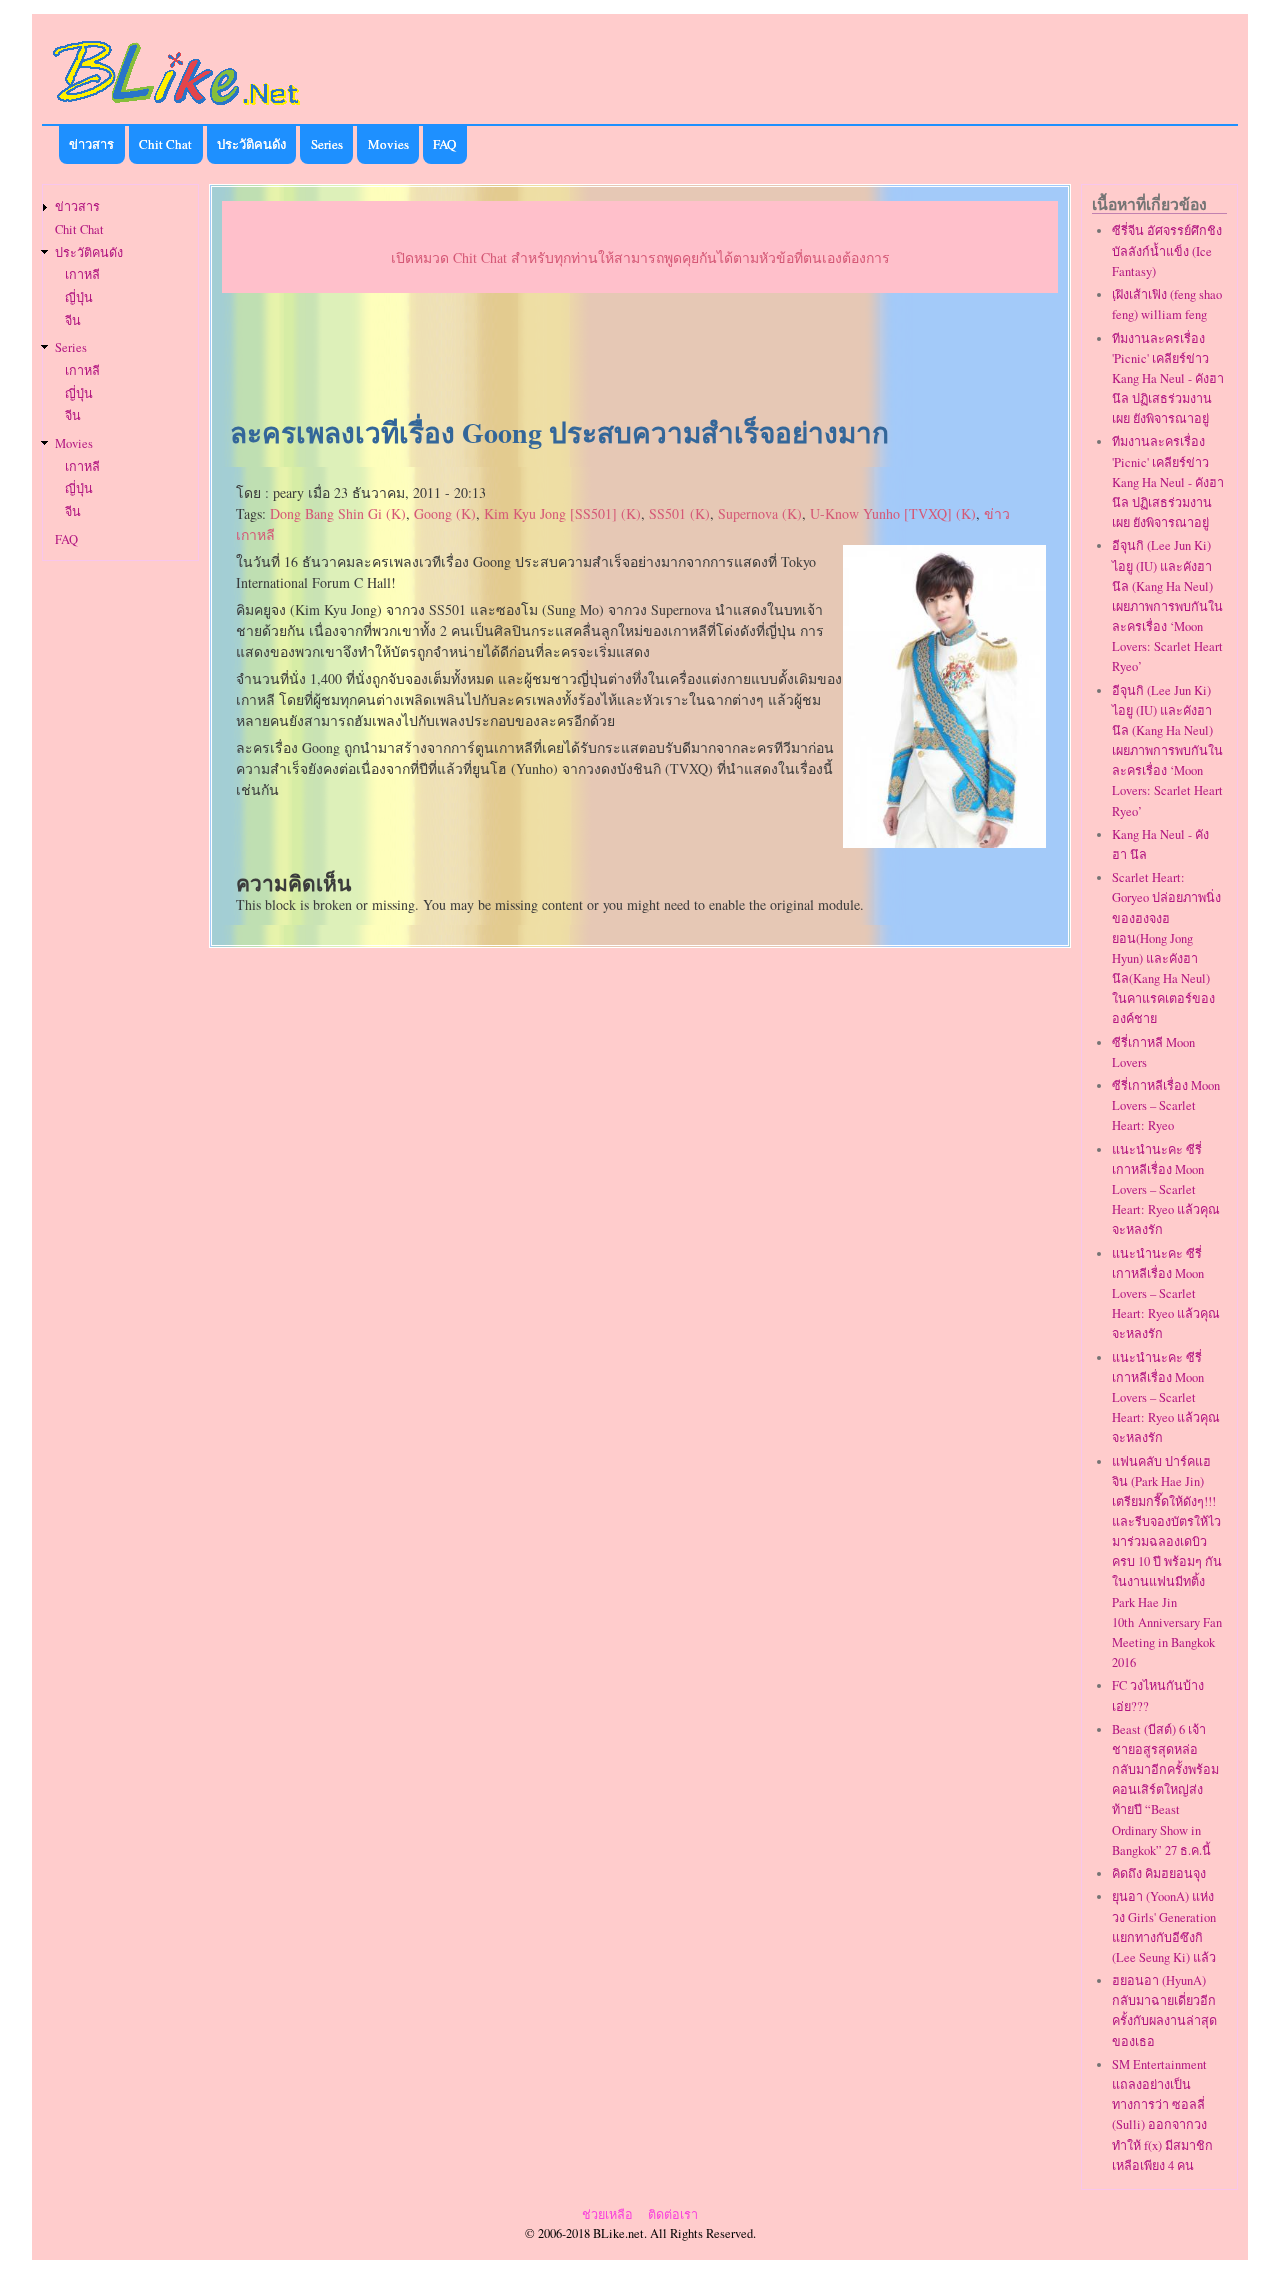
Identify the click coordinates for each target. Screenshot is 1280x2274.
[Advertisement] (640, 356)
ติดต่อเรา (673, 2214)
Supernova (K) (760, 513)
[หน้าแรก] (177, 108)
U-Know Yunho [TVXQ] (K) (893, 513)
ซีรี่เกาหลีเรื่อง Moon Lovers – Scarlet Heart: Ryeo (1166, 1105)
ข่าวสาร (91, 144)
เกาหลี (82, 274)
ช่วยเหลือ (607, 2214)
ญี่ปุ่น (79, 297)
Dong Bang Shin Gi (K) (338, 513)
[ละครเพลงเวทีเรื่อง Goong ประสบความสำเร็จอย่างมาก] (944, 842)
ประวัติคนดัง (251, 144)
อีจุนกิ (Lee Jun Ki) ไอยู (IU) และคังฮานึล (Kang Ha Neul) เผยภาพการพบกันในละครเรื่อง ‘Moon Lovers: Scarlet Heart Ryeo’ (1167, 606)
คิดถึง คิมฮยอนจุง (1159, 1873)
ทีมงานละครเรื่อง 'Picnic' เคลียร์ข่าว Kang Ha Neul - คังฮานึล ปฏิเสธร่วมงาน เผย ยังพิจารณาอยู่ (1168, 379)
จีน (73, 320)
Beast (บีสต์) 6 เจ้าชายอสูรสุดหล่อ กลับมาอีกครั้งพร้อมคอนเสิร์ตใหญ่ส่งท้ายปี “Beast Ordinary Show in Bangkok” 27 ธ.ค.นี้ (1165, 1790)
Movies (388, 144)
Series (327, 144)
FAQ (444, 144)
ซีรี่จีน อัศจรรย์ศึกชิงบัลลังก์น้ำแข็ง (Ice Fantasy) (1167, 250)
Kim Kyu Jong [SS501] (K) (562, 513)
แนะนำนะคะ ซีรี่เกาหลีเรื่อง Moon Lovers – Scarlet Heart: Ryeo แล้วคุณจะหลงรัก (1166, 1190)
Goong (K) (445, 513)
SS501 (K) (679, 513)
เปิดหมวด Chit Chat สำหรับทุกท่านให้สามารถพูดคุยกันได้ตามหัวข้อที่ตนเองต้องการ (640, 257)
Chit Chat (165, 144)
